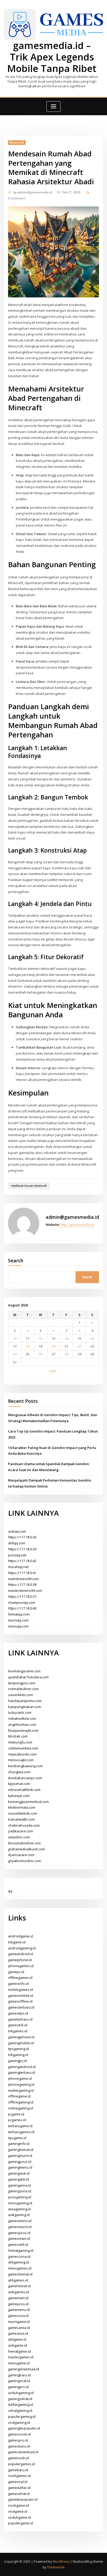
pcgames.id (17, 2120)
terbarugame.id (20, 2126)
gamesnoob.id (19, 2434)
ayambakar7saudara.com (28, 1677)
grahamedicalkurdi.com (26, 1849)
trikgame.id (17, 1942)
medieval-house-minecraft (29, 1186)
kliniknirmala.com (22, 1807)
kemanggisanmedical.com (28, 1802)
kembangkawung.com (25, 1766)
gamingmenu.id (20, 2167)
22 (79, 1346)
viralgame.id (18, 2511)
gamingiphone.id (21, 2037)
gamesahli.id (18, 2244)
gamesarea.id (19, 2328)
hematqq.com (19, 1614)
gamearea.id (18, 2333)
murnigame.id (19, 2322)
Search (16, 1261)
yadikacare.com (21, 1831)
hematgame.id (19, 2351)
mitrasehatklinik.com (24, 1790)
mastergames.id (21, 2357)
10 (15, 1338)
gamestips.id (18, 2013)
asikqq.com (17, 1531)
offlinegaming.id (21, 2102)
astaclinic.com (19, 1837)
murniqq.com (18, 1620)
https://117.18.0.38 (22, 1584)
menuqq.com (18, 1626)
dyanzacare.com (21, 1855)
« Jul (52, 1371)
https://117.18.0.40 (22, 1608)
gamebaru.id (18, 2470)
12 (41, 1338)
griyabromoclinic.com (25, 1861)
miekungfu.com (20, 1742)
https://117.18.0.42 (22, 1561)
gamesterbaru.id (21, 2007)
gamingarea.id (19, 2185)
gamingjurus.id (20, 2162)
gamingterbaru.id (22, 2072)
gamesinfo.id (18, 1984)
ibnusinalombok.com (24, 1843)
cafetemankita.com (23, 1748)
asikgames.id (18, 2292)
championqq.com (22, 1602)
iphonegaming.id (21, 2084)
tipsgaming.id (18, 2049)
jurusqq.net (17, 1555)
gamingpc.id (17, 2061)
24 (15, 1354)
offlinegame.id (19, 2096)
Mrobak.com (18, 1736)
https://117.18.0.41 (22, 1573)
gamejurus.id (18, 2304)
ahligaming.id (18, 2262)
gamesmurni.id (20, 2227)
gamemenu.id (19, 2310)
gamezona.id (18, 2316)
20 (53, 1346)
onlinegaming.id (21, 2108)
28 (66, 1354)
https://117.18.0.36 (22, 1537)
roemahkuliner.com (23, 1689)
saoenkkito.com (21, 1695)
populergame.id (21, 2523)
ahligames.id (18, 2280)
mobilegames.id (21, 1990)
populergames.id (21, 2464)
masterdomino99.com (25, 1590)
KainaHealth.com (21, 1819)
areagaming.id (19, 2209)
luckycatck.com (20, 1712)
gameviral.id (18, 2482)
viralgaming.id (19, 2422)
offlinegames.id (20, 1978)
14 (66, 1338)
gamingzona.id (20, 2191)
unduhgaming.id (21, 2393)
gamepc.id (16, 1972)
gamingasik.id (19, 2173)
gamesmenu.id (20, 2221)
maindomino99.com (23, 1579)
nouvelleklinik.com (23, 1813)
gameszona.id (19, 2256)
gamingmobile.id (21, 2043)
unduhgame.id (19, 2517)
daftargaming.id (21, 2404)
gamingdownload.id (24, 2369)
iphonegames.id (21, 1966)
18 (28, 1346)
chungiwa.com (19, 1772)
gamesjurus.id (19, 2233)
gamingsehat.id (20, 2399)
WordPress (61, 2562)
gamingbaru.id (19, 2375)
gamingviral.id (19, 2381)
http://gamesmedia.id (77, 1225)
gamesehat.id (19, 2494)
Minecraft (17, 142)
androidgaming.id (22, 1948)
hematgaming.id (21, 2250)
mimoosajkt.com (21, 1760)
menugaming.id (20, 2203)
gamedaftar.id (19, 2488)
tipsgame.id (17, 2138)
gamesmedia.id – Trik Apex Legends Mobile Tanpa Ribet (52, 57)
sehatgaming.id (20, 2410)
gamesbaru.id (19, 2446)
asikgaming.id (19, 2215)
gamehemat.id (19, 2286)
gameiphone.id (20, 1960)
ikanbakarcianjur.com (25, 1778)
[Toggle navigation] (53, 106)
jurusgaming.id (20, 2197)
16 (92, 1338)
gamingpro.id (18, 2387)
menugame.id (19, 2363)
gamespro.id (18, 2440)
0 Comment (17, 198)
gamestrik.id (18, 2025)
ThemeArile (56, 2567)
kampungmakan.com (25, 1707)
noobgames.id (19, 2476)
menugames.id (20, 2268)
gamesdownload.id (23, 2452)
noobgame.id (18, 2505)
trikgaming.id (18, 2055)
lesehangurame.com (24, 1671)
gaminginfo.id (19, 2144)
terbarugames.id (21, 2132)
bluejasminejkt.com (23, 1730)
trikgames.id (18, 2031)
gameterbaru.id (20, 2019)
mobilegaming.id (21, 2090)
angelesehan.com (22, 1724)
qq (10, 1891)
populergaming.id (22, 2416)
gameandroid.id (21, 1954)
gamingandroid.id (22, 2067)
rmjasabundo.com (22, 1754)
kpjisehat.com (19, 1784)
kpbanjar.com (19, 1796)
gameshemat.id (20, 2274)
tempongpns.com (22, 1683)
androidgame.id (21, 1936)
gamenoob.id (18, 2458)
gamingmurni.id (20, 2156)
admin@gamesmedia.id (33, 192)
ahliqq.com (17, 1543)
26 (41, 1354)
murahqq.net (18, 1567)
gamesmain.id (19, 2238)
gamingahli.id (18, 2179)
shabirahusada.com (24, 1825)
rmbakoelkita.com (22, 1718)
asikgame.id (18, 2345)
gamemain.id (18, 2298)
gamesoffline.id (20, 2001)
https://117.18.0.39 (22, 1549)
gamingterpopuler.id (24, 2428)
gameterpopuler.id (23, 2499)
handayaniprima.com (25, 1701)
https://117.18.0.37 (22, 1596)
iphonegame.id (20, 2078)
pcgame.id (16, 2114)
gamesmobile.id (21, 1996)
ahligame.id (17, 2339)
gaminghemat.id (21, 2150)
